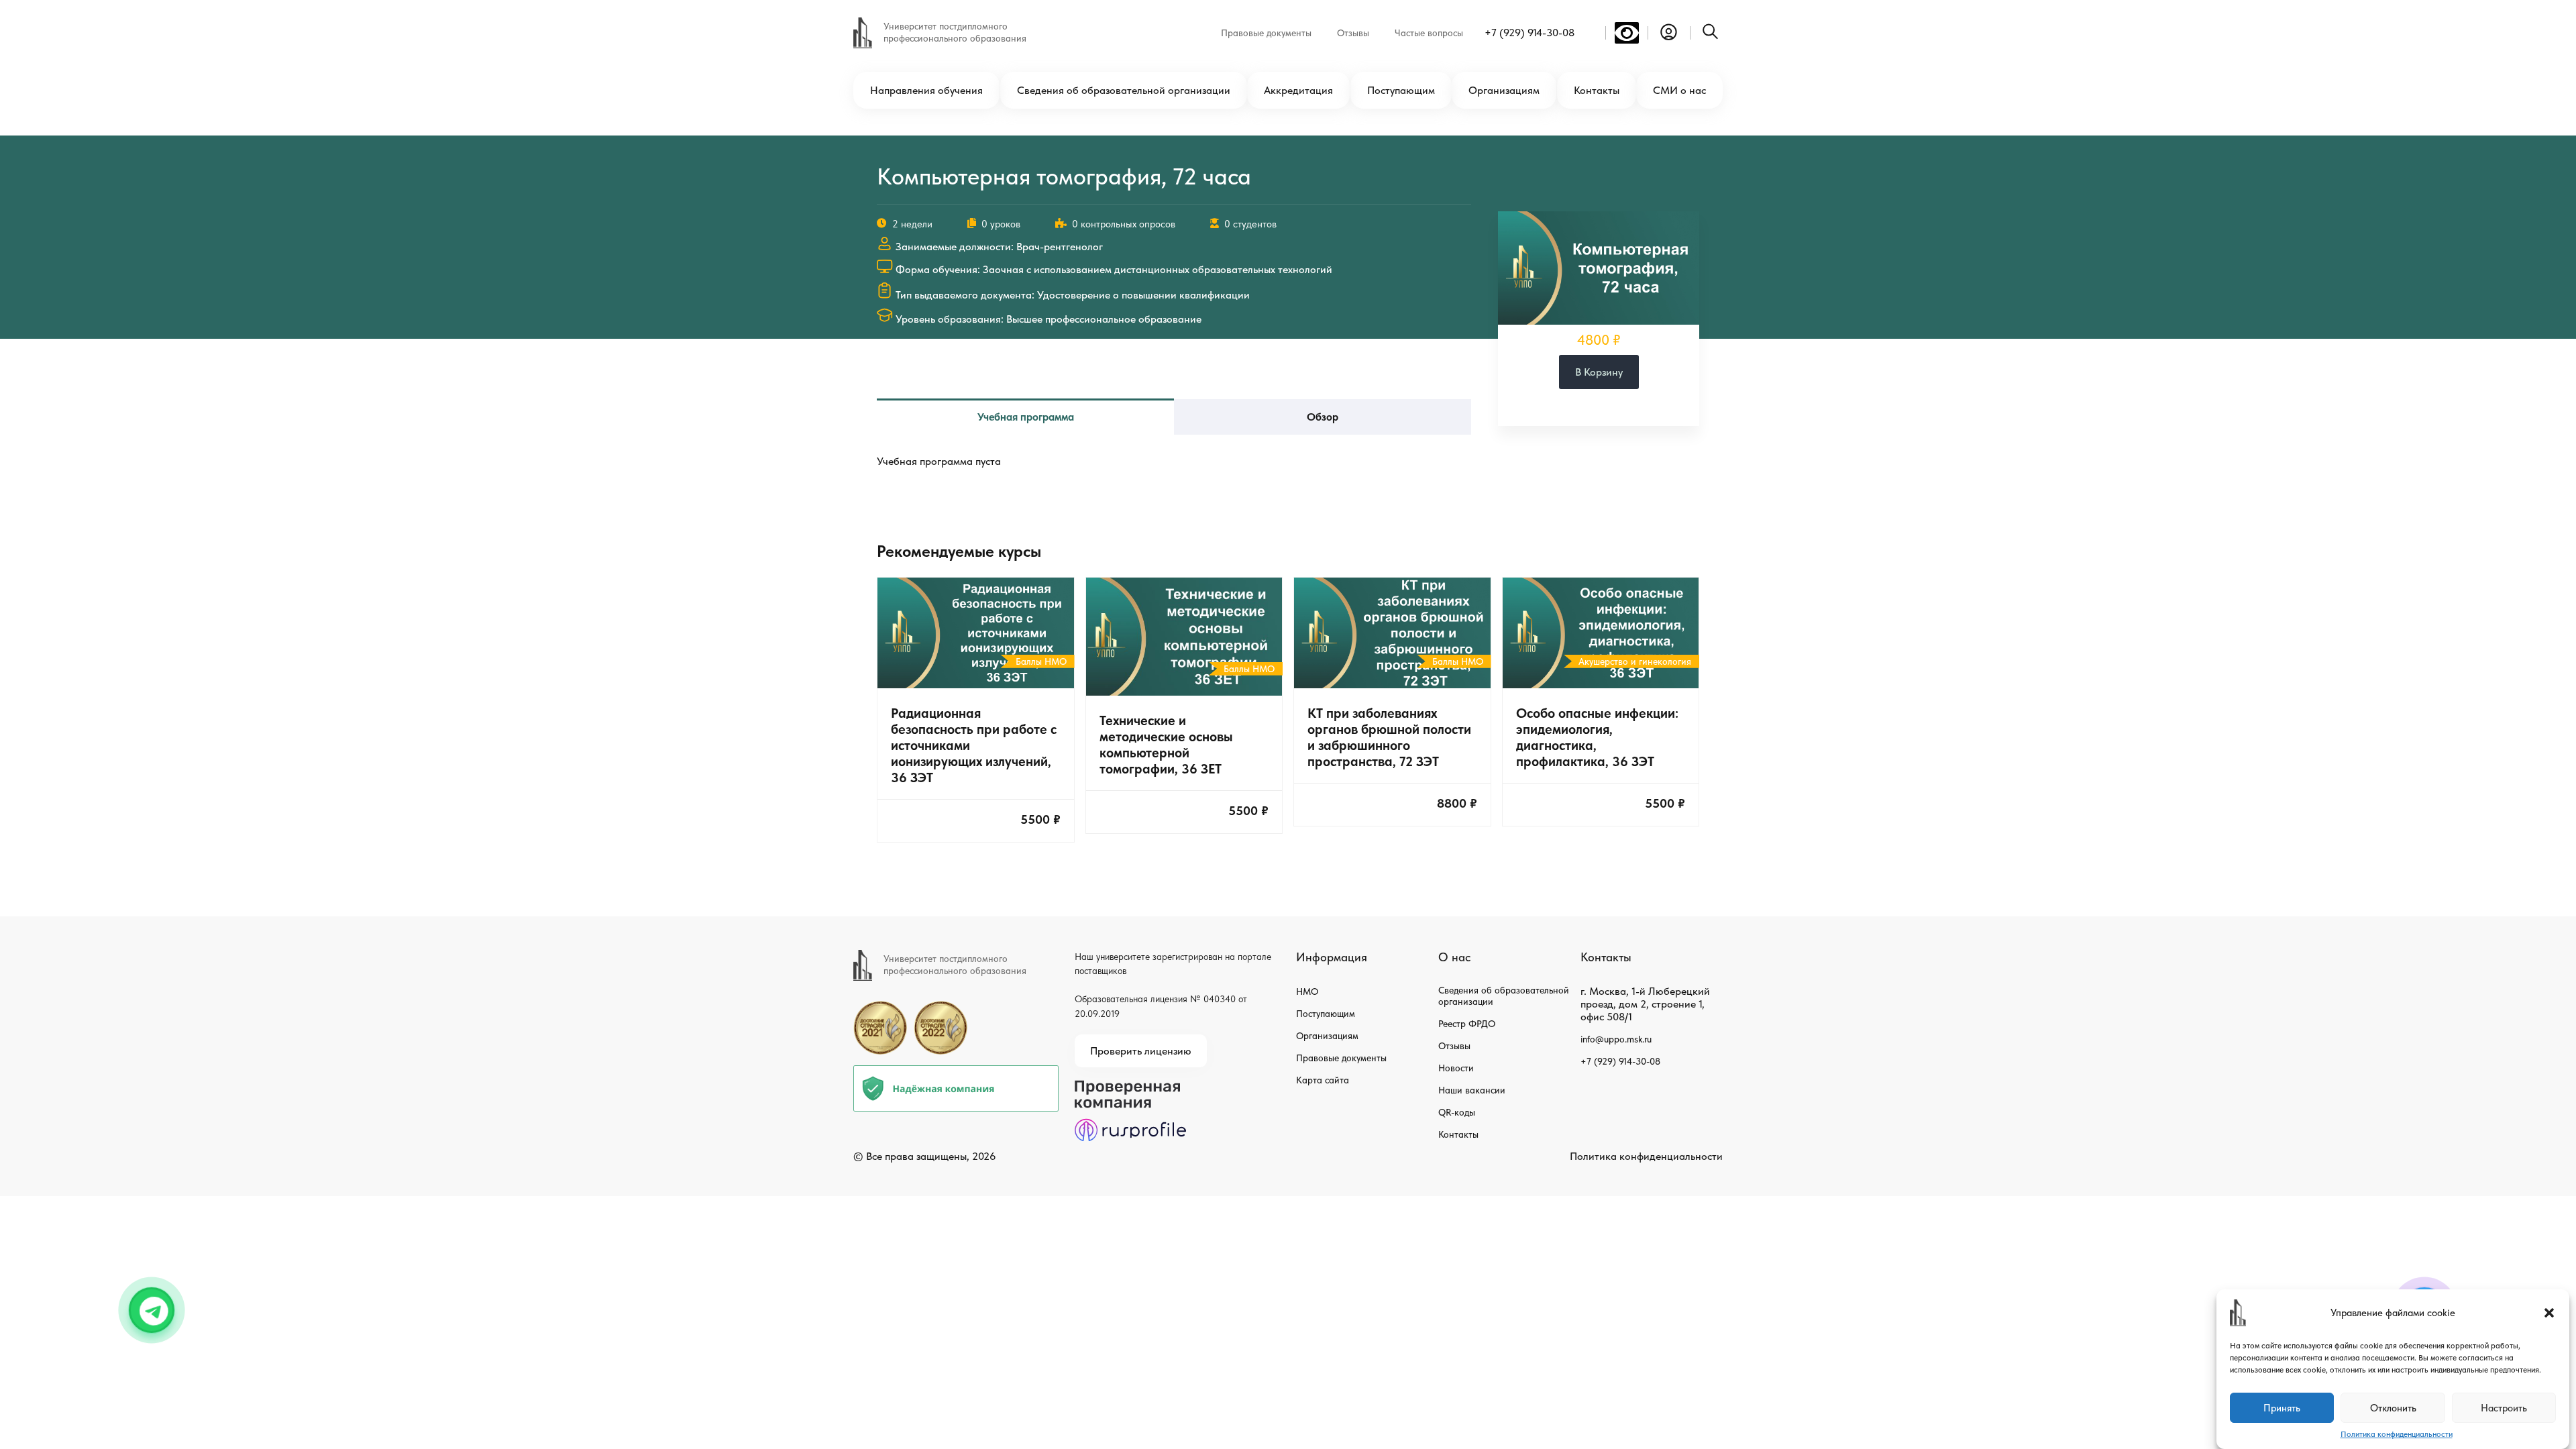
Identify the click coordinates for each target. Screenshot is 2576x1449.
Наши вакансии (1472, 1090)
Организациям (1504, 90)
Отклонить (2393, 1408)
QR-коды (1457, 1112)
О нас (1454, 957)
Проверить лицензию (1141, 1051)
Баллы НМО (1041, 661)
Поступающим (1401, 90)
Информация (1332, 957)
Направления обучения (926, 90)
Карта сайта (1323, 1080)
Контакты (1597, 90)
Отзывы (1353, 33)
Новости (1456, 1068)
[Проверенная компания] (1130, 1086)
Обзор (1323, 417)
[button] (2549, 1313)
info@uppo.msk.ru (1616, 1039)
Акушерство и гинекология (1635, 661)
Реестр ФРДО (1467, 1024)
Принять (2282, 1408)
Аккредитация (1298, 90)
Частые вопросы (1429, 33)
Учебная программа (1026, 417)
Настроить (2504, 1408)
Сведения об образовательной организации (1124, 90)
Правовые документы (1266, 33)
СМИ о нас (1679, 90)
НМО (1307, 991)
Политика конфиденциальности (2397, 1434)
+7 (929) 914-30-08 (1529, 33)
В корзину (1599, 372)
